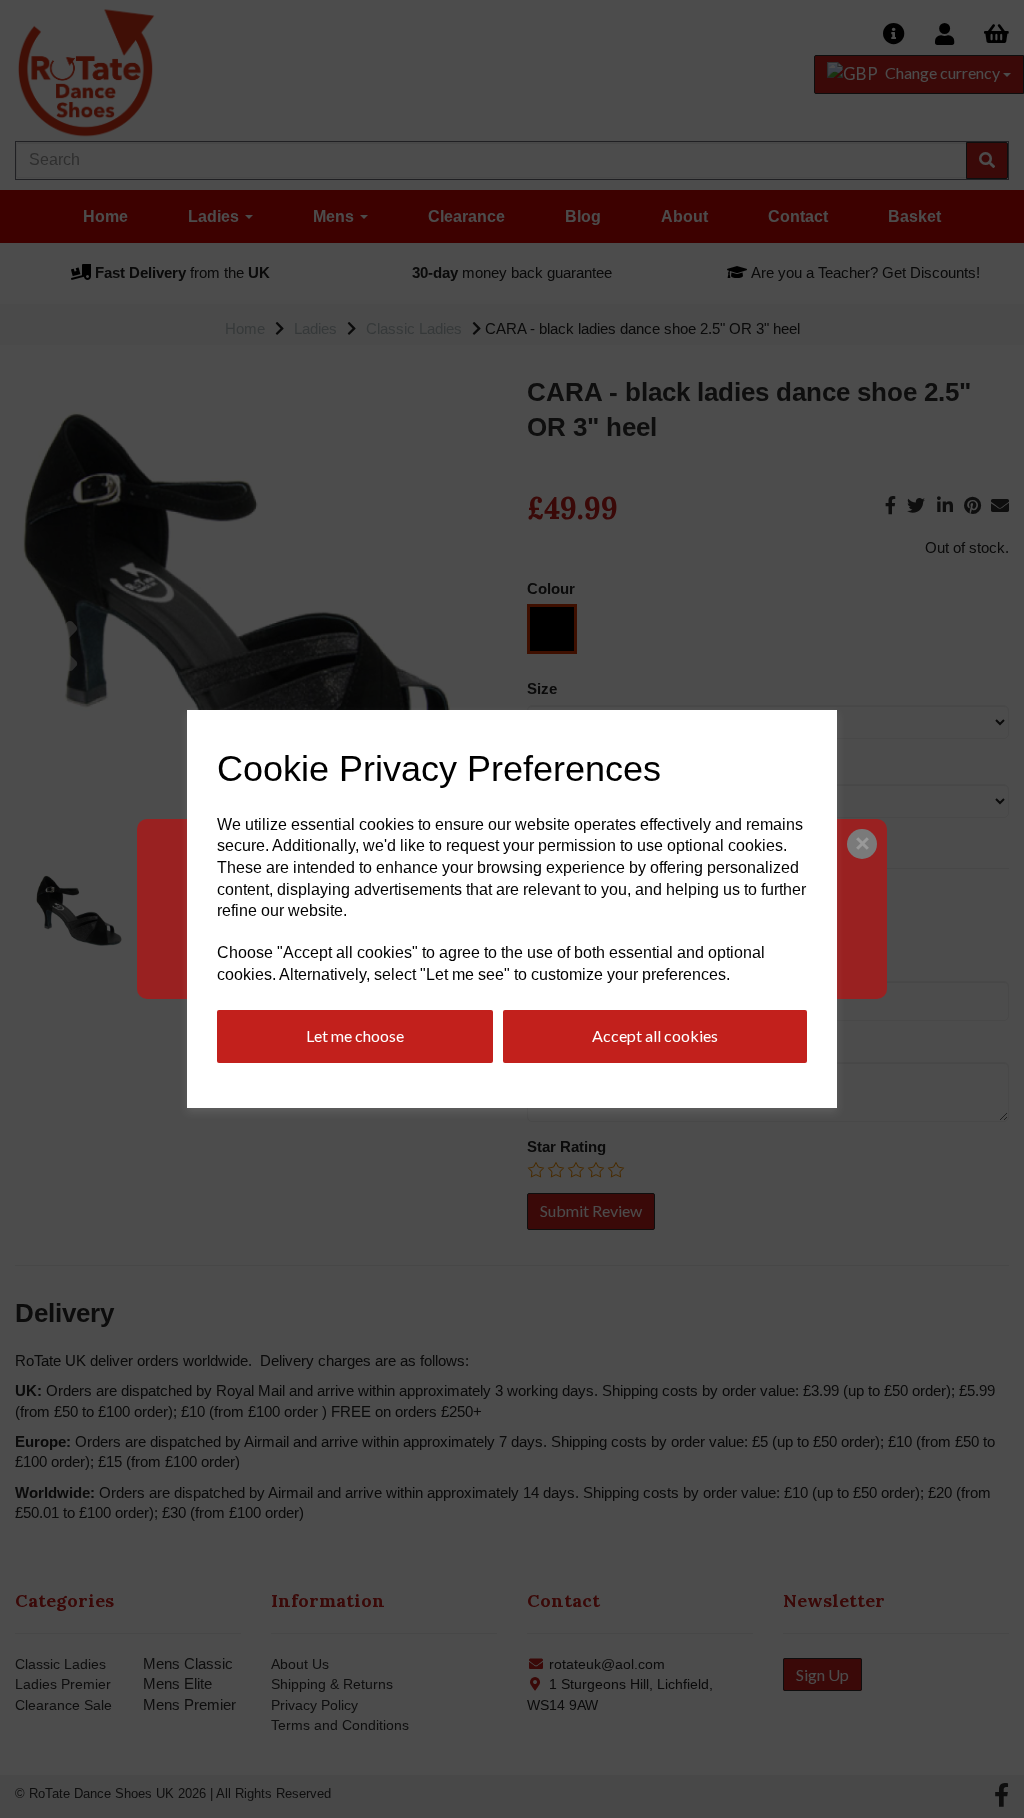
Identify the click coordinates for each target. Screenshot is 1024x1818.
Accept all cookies (655, 1035)
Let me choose (355, 1035)
